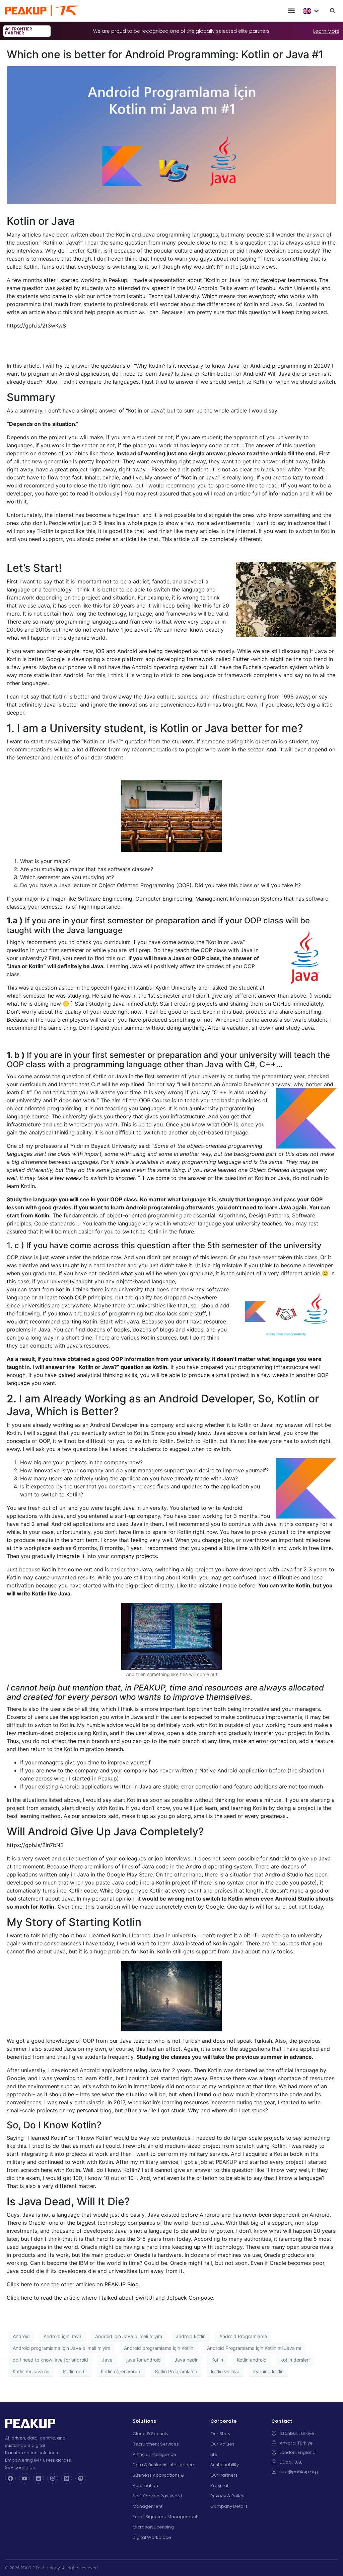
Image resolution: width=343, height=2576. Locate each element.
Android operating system (219, 1866)
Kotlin (217, 2360)
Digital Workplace (152, 2537)
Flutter (241, 659)
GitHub (282, 1004)
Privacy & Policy (227, 2496)
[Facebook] (10, 2478)
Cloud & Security (151, 2434)
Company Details (229, 2506)
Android (21, 2336)
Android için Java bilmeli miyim (129, 2336)
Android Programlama (243, 2336)
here (27, 2284)
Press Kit (219, 2486)
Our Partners (224, 2475)
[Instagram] (53, 2478)
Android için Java (62, 2336)
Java (107, 2360)
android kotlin (191, 2336)
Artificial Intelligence (154, 2454)
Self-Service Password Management (157, 2501)
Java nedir (186, 2360)
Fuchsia (252, 667)
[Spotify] (81, 2478)
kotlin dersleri (295, 2360)
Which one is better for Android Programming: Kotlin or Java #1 (165, 54)
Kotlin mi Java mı (31, 2371)
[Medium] (67, 2478)
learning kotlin (268, 2371)
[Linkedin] (39, 2478)
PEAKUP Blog (122, 2284)
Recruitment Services (156, 2444)
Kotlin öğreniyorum (121, 2371)
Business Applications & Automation (158, 2480)
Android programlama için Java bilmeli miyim (61, 2348)
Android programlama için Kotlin (159, 2348)
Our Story (220, 2434)
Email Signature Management (165, 2517)
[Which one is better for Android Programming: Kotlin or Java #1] (171, 135)
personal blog (94, 2110)
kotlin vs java (225, 2371)
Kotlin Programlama (176, 2371)
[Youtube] (24, 2478)
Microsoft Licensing (153, 2527)
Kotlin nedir (75, 2371)
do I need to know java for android (50, 2360)
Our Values (222, 2444)
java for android (144, 2360)
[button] (291, 11)
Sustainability (225, 2465)
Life (214, 2454)
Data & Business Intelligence (163, 2465)
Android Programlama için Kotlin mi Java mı (254, 2348)
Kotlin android (252, 2360)
